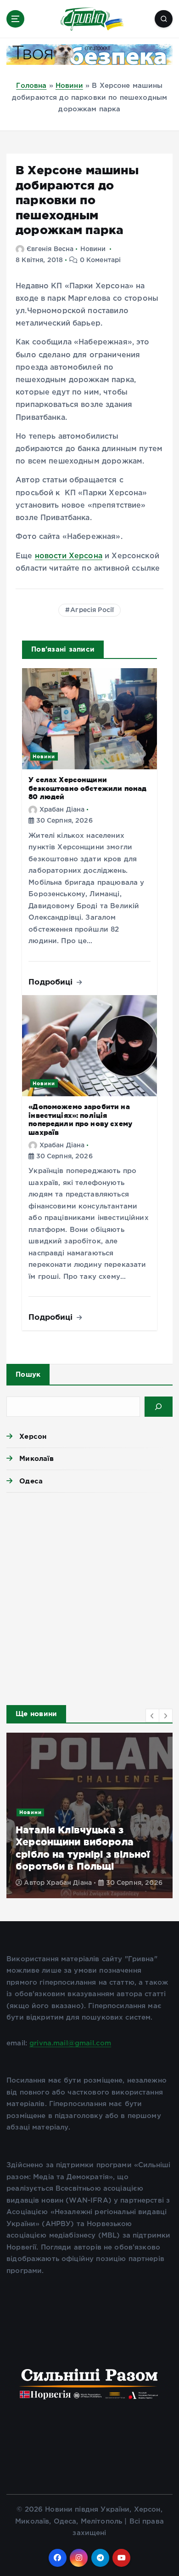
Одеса (31, 1481)
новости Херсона (69, 556)
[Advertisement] (89, 1596)
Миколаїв (36, 1458)
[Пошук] (159, 1407)
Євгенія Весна (50, 249)
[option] (89, 1815)
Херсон (33, 1436)
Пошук (28, 1374)
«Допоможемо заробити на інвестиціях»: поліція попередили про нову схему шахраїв (80, 1119)
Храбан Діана (62, 810)
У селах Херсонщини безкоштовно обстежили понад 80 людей (87, 788)
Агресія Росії (92, 610)
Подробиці (52, 982)
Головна (31, 86)
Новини (69, 86)
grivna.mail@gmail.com (70, 2043)
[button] (152, 1716)
